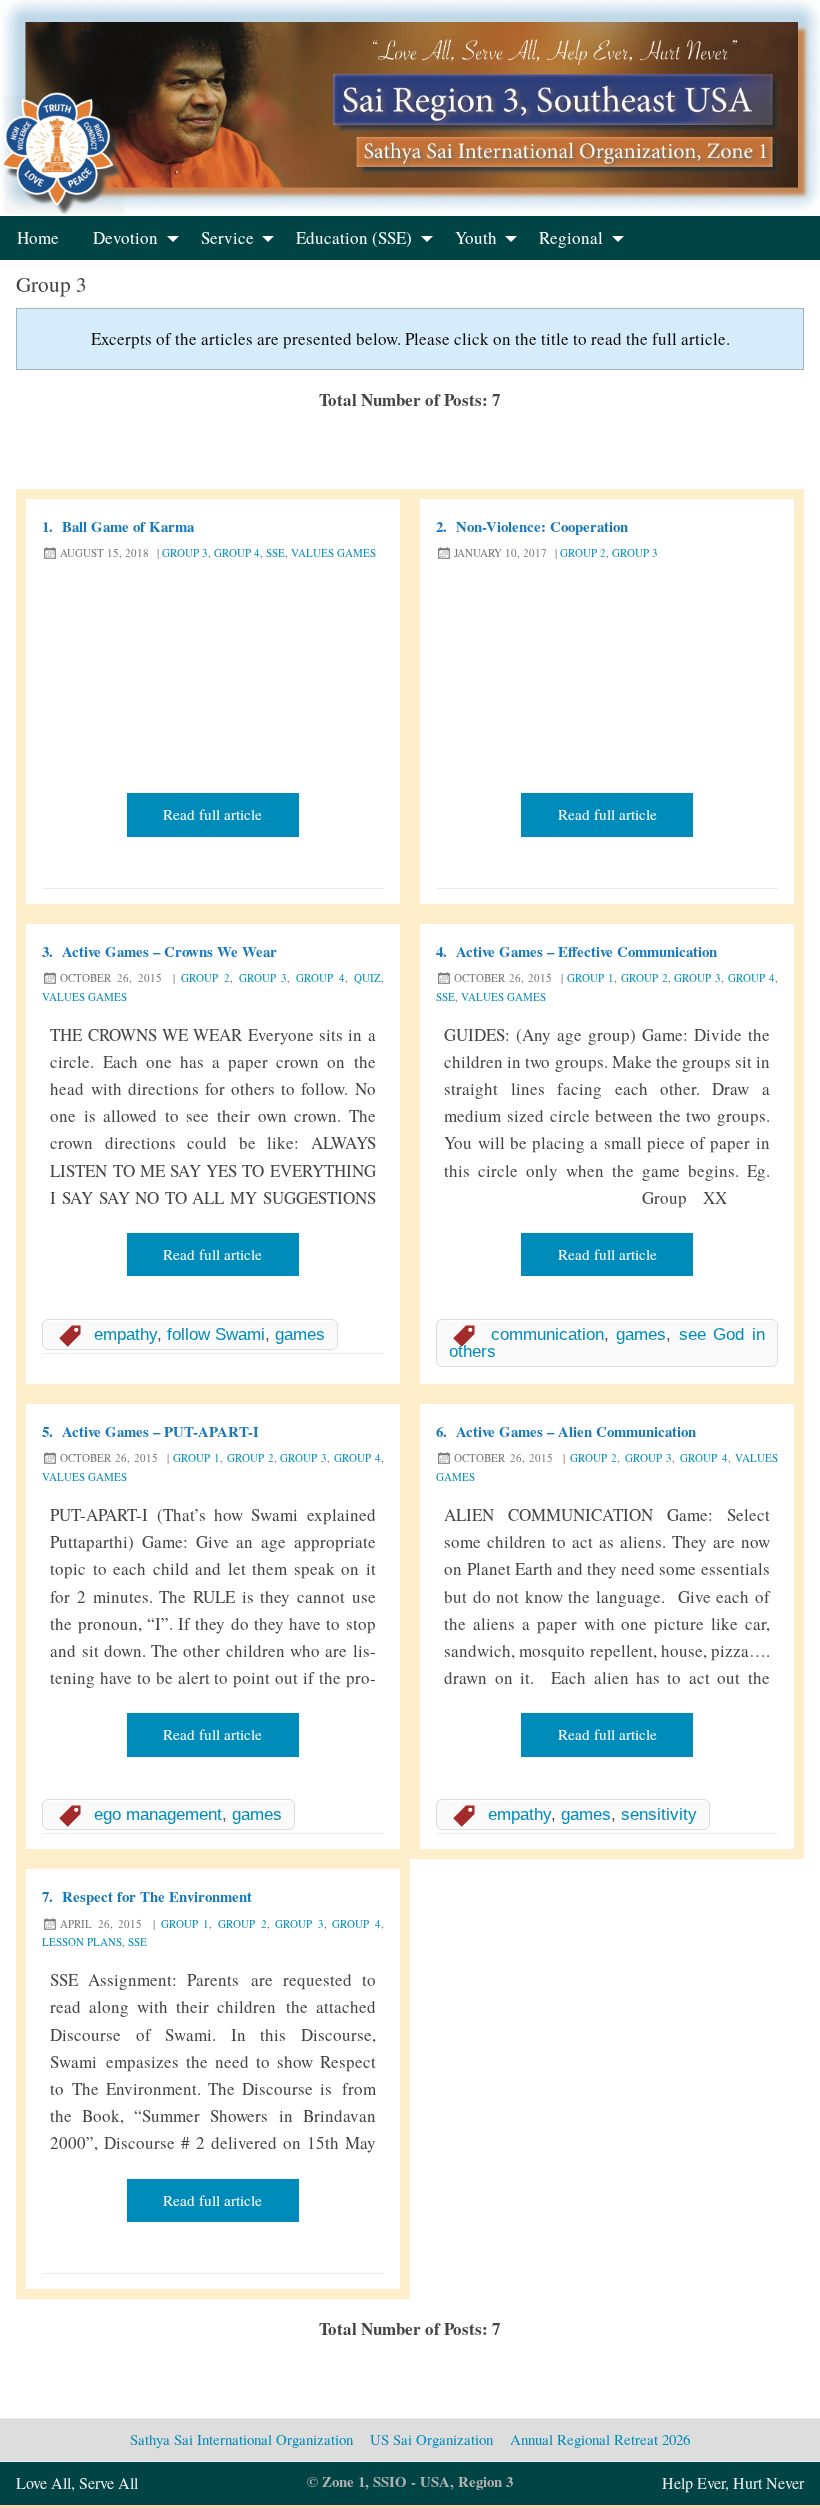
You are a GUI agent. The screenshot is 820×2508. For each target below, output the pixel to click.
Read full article (212, 814)
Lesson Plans (82, 1941)
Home (38, 237)
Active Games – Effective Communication (586, 951)
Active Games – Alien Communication (576, 1431)
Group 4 (237, 552)
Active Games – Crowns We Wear (169, 951)
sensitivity (659, 1814)
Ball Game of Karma (128, 526)
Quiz (367, 977)
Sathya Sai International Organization (241, 2439)
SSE (275, 552)
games (300, 1334)
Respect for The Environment (157, 1896)
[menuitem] (38, 238)
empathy (125, 1334)
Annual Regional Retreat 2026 (600, 2439)
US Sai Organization (431, 2439)
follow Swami (216, 1334)
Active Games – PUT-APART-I (160, 1431)
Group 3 (185, 552)
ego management (158, 1814)
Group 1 (590, 977)
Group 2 (583, 552)
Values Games (333, 552)
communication (547, 1334)
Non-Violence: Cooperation (542, 526)
